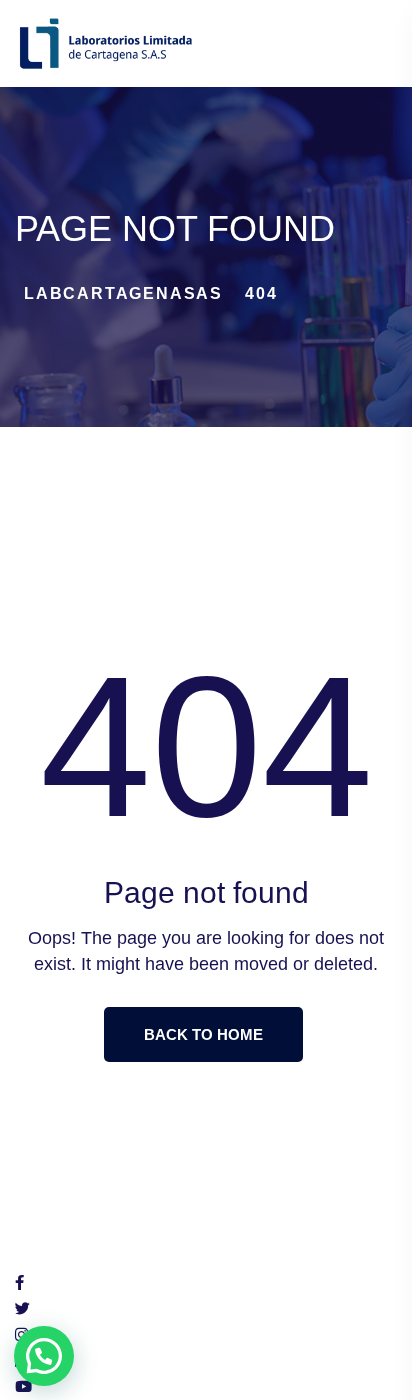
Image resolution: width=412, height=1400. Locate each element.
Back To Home (203, 1034)
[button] (44, 1356)
